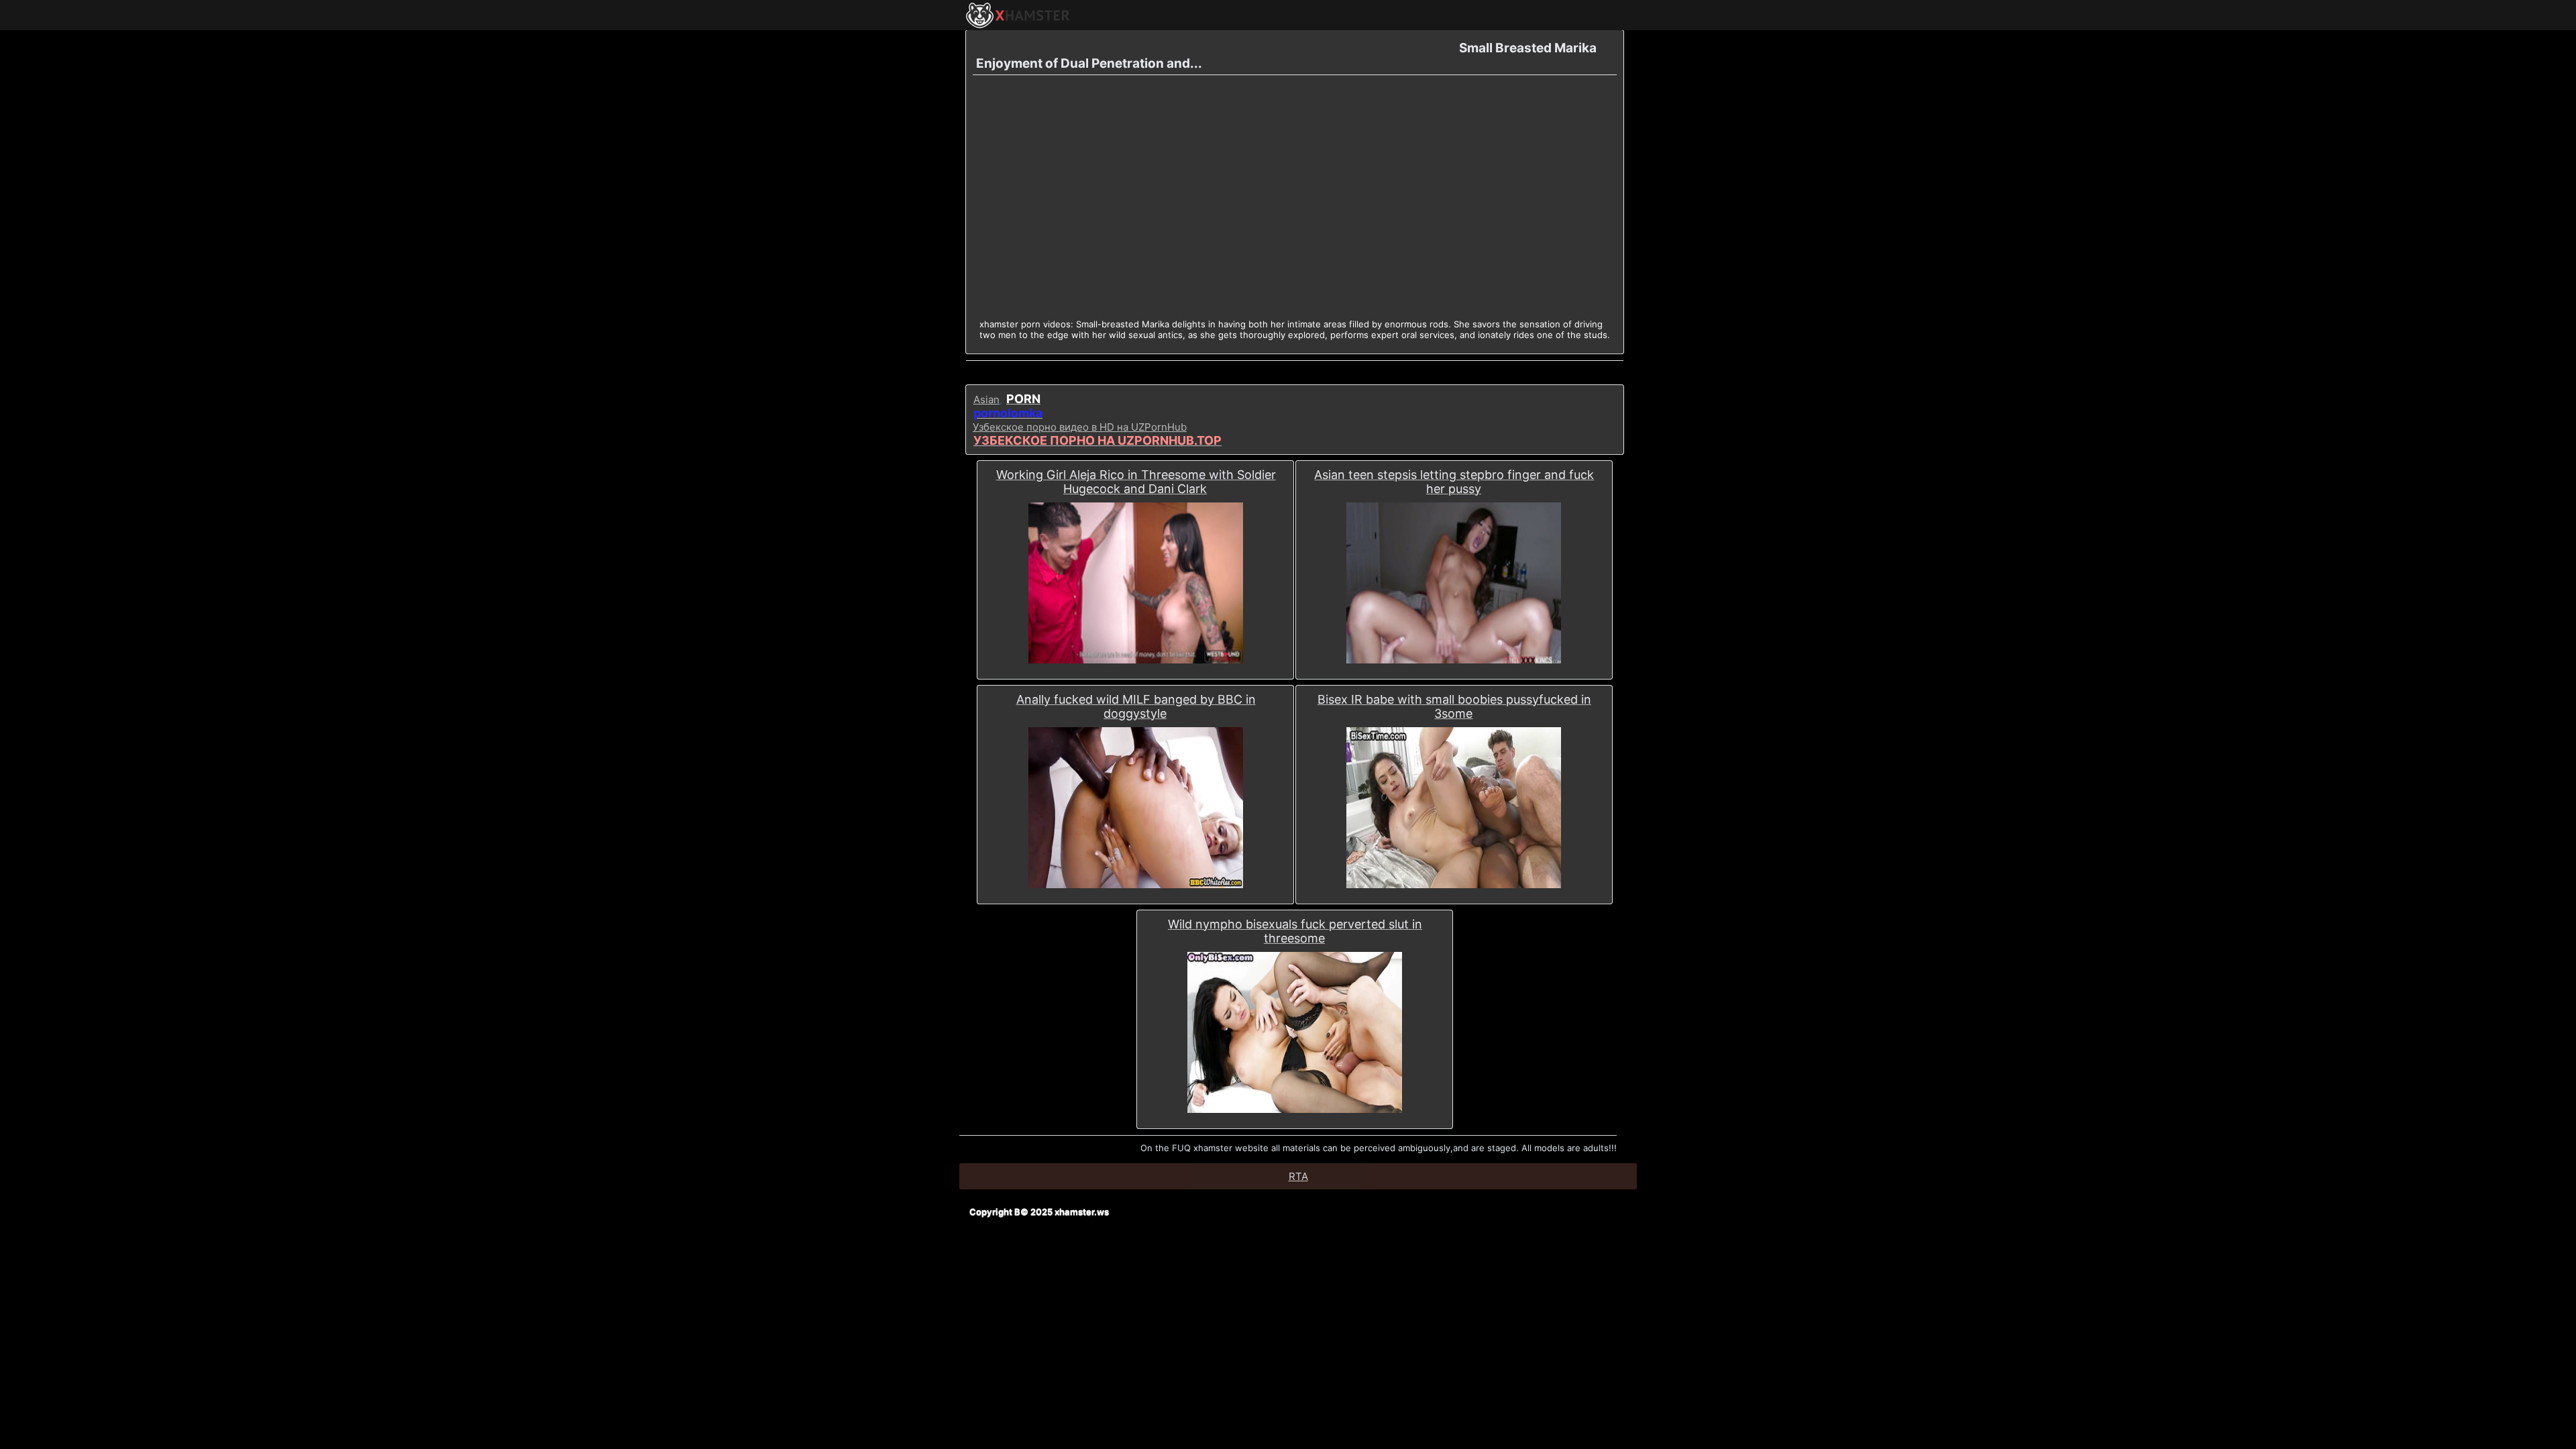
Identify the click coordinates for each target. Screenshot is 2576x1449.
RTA (1298, 1176)
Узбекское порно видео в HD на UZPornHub (1080, 427)
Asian (986, 399)
